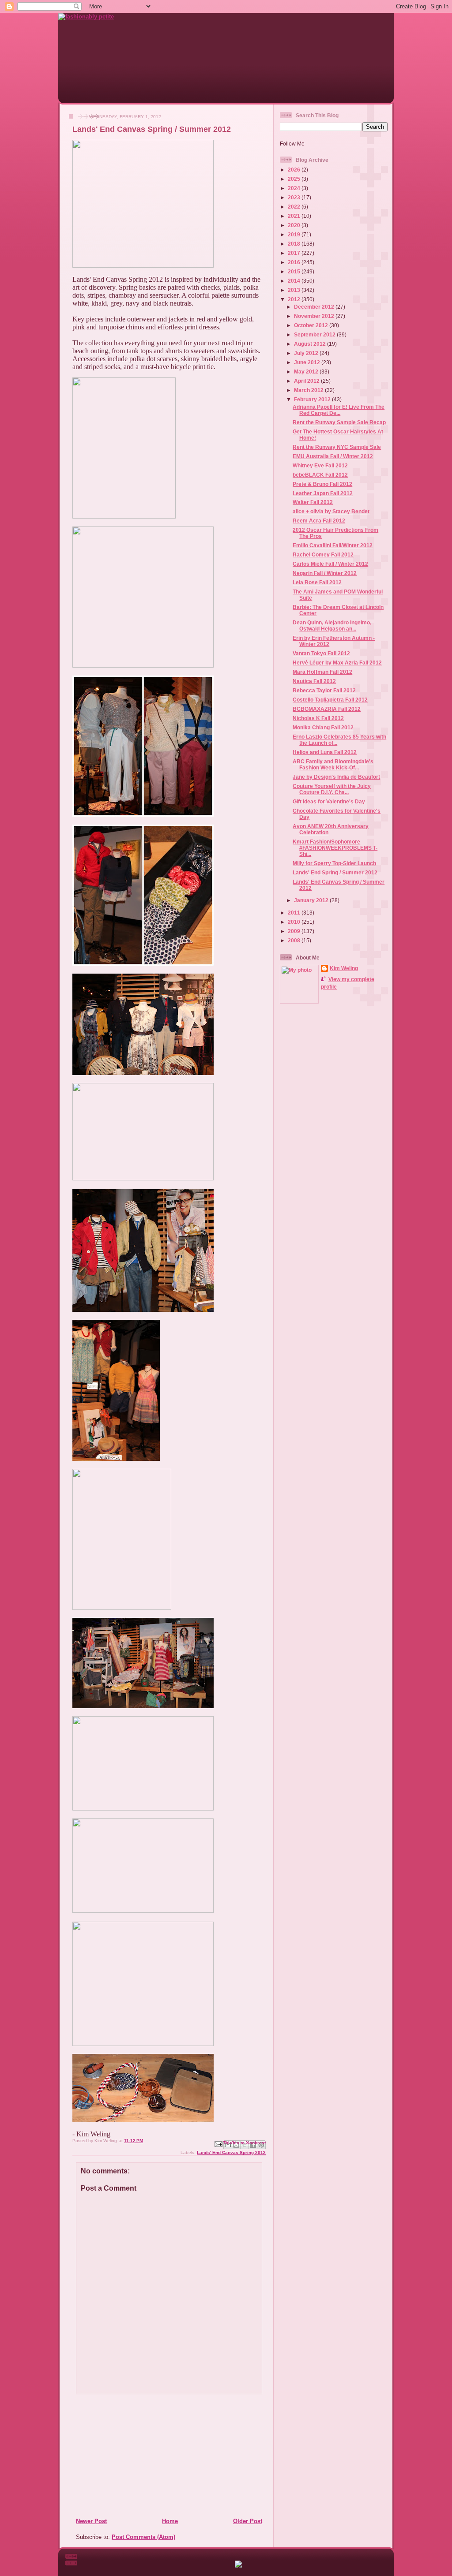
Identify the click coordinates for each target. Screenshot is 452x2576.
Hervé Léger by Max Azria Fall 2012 (337, 663)
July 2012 (307, 353)
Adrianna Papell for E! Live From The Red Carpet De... (339, 410)
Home (170, 2521)
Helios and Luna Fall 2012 (325, 752)
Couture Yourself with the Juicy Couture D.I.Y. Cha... (332, 789)
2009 (295, 931)
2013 (295, 290)
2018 (295, 244)
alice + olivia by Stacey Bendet (331, 511)
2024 (295, 188)
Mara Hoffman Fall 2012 (322, 672)
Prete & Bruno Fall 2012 (322, 484)
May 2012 (307, 371)
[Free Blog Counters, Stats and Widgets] (238, 2566)
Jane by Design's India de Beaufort (336, 777)
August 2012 (311, 344)
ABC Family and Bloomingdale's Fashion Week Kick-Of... (333, 764)
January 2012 (312, 900)
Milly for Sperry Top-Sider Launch (334, 863)
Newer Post (91, 2521)
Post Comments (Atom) (143, 2537)
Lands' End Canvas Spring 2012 (231, 2152)
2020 (295, 225)
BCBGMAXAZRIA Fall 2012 (327, 709)
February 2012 (313, 399)
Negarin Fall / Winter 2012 (325, 573)
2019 (295, 234)
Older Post (248, 2521)
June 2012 (308, 362)
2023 (295, 197)
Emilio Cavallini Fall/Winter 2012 (333, 545)
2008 (295, 940)
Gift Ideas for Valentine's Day (329, 801)
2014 (295, 281)
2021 (295, 216)
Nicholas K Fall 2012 (318, 718)
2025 (295, 179)
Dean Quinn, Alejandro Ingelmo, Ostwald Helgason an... (332, 625)
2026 (295, 170)
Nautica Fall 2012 (314, 681)
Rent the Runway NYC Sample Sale (337, 447)
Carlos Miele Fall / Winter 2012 (330, 564)
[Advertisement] (129, 2456)
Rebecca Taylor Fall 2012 (324, 690)
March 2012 (309, 390)
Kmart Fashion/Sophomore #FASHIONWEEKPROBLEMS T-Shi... (335, 848)
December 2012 (315, 307)
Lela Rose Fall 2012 (317, 582)
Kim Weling (344, 968)
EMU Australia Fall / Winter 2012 (333, 456)
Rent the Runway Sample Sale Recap (339, 422)
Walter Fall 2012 (313, 502)
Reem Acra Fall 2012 (319, 521)
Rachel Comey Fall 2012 (323, 554)
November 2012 (315, 316)
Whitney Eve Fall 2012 (320, 465)
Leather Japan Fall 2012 (323, 493)
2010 (295, 922)
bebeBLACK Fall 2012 (320, 475)
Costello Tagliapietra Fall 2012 (330, 700)
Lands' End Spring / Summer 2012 (335, 872)
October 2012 (312, 325)
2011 (295, 913)
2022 (295, 207)
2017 (295, 253)
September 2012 (315, 334)
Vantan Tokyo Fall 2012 (321, 653)
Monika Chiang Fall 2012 (323, 727)
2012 (295, 299)
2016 (295, 262)
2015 (295, 271)
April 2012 (307, 381)
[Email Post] (218, 2144)
